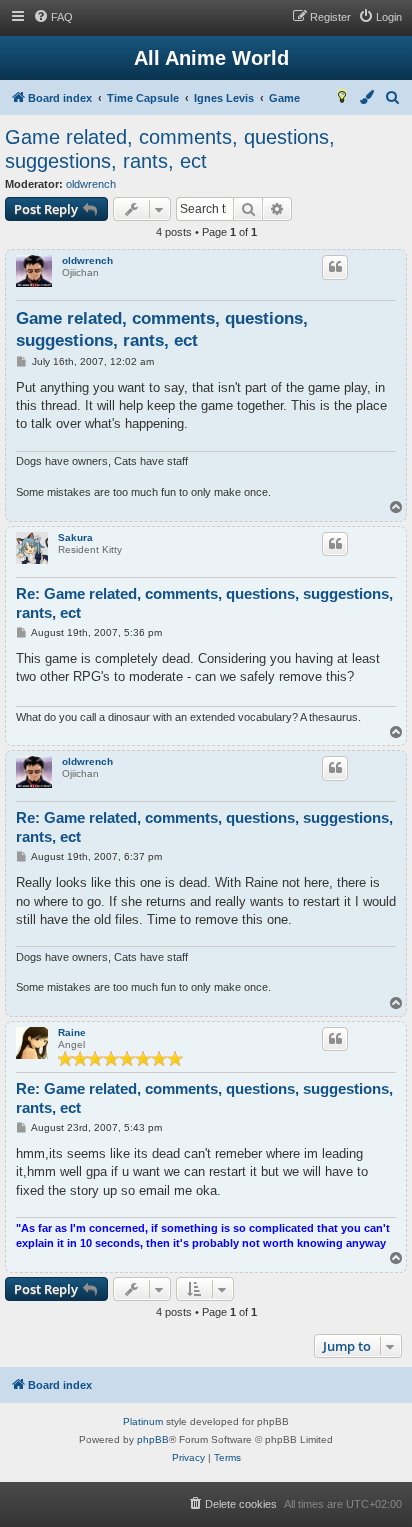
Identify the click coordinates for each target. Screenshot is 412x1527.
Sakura (75, 537)
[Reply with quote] (335, 267)
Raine (72, 1032)
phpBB (153, 1439)
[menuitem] (53, 17)
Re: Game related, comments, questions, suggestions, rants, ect (204, 603)
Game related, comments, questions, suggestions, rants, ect (170, 149)
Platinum (143, 1421)
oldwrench (91, 184)
